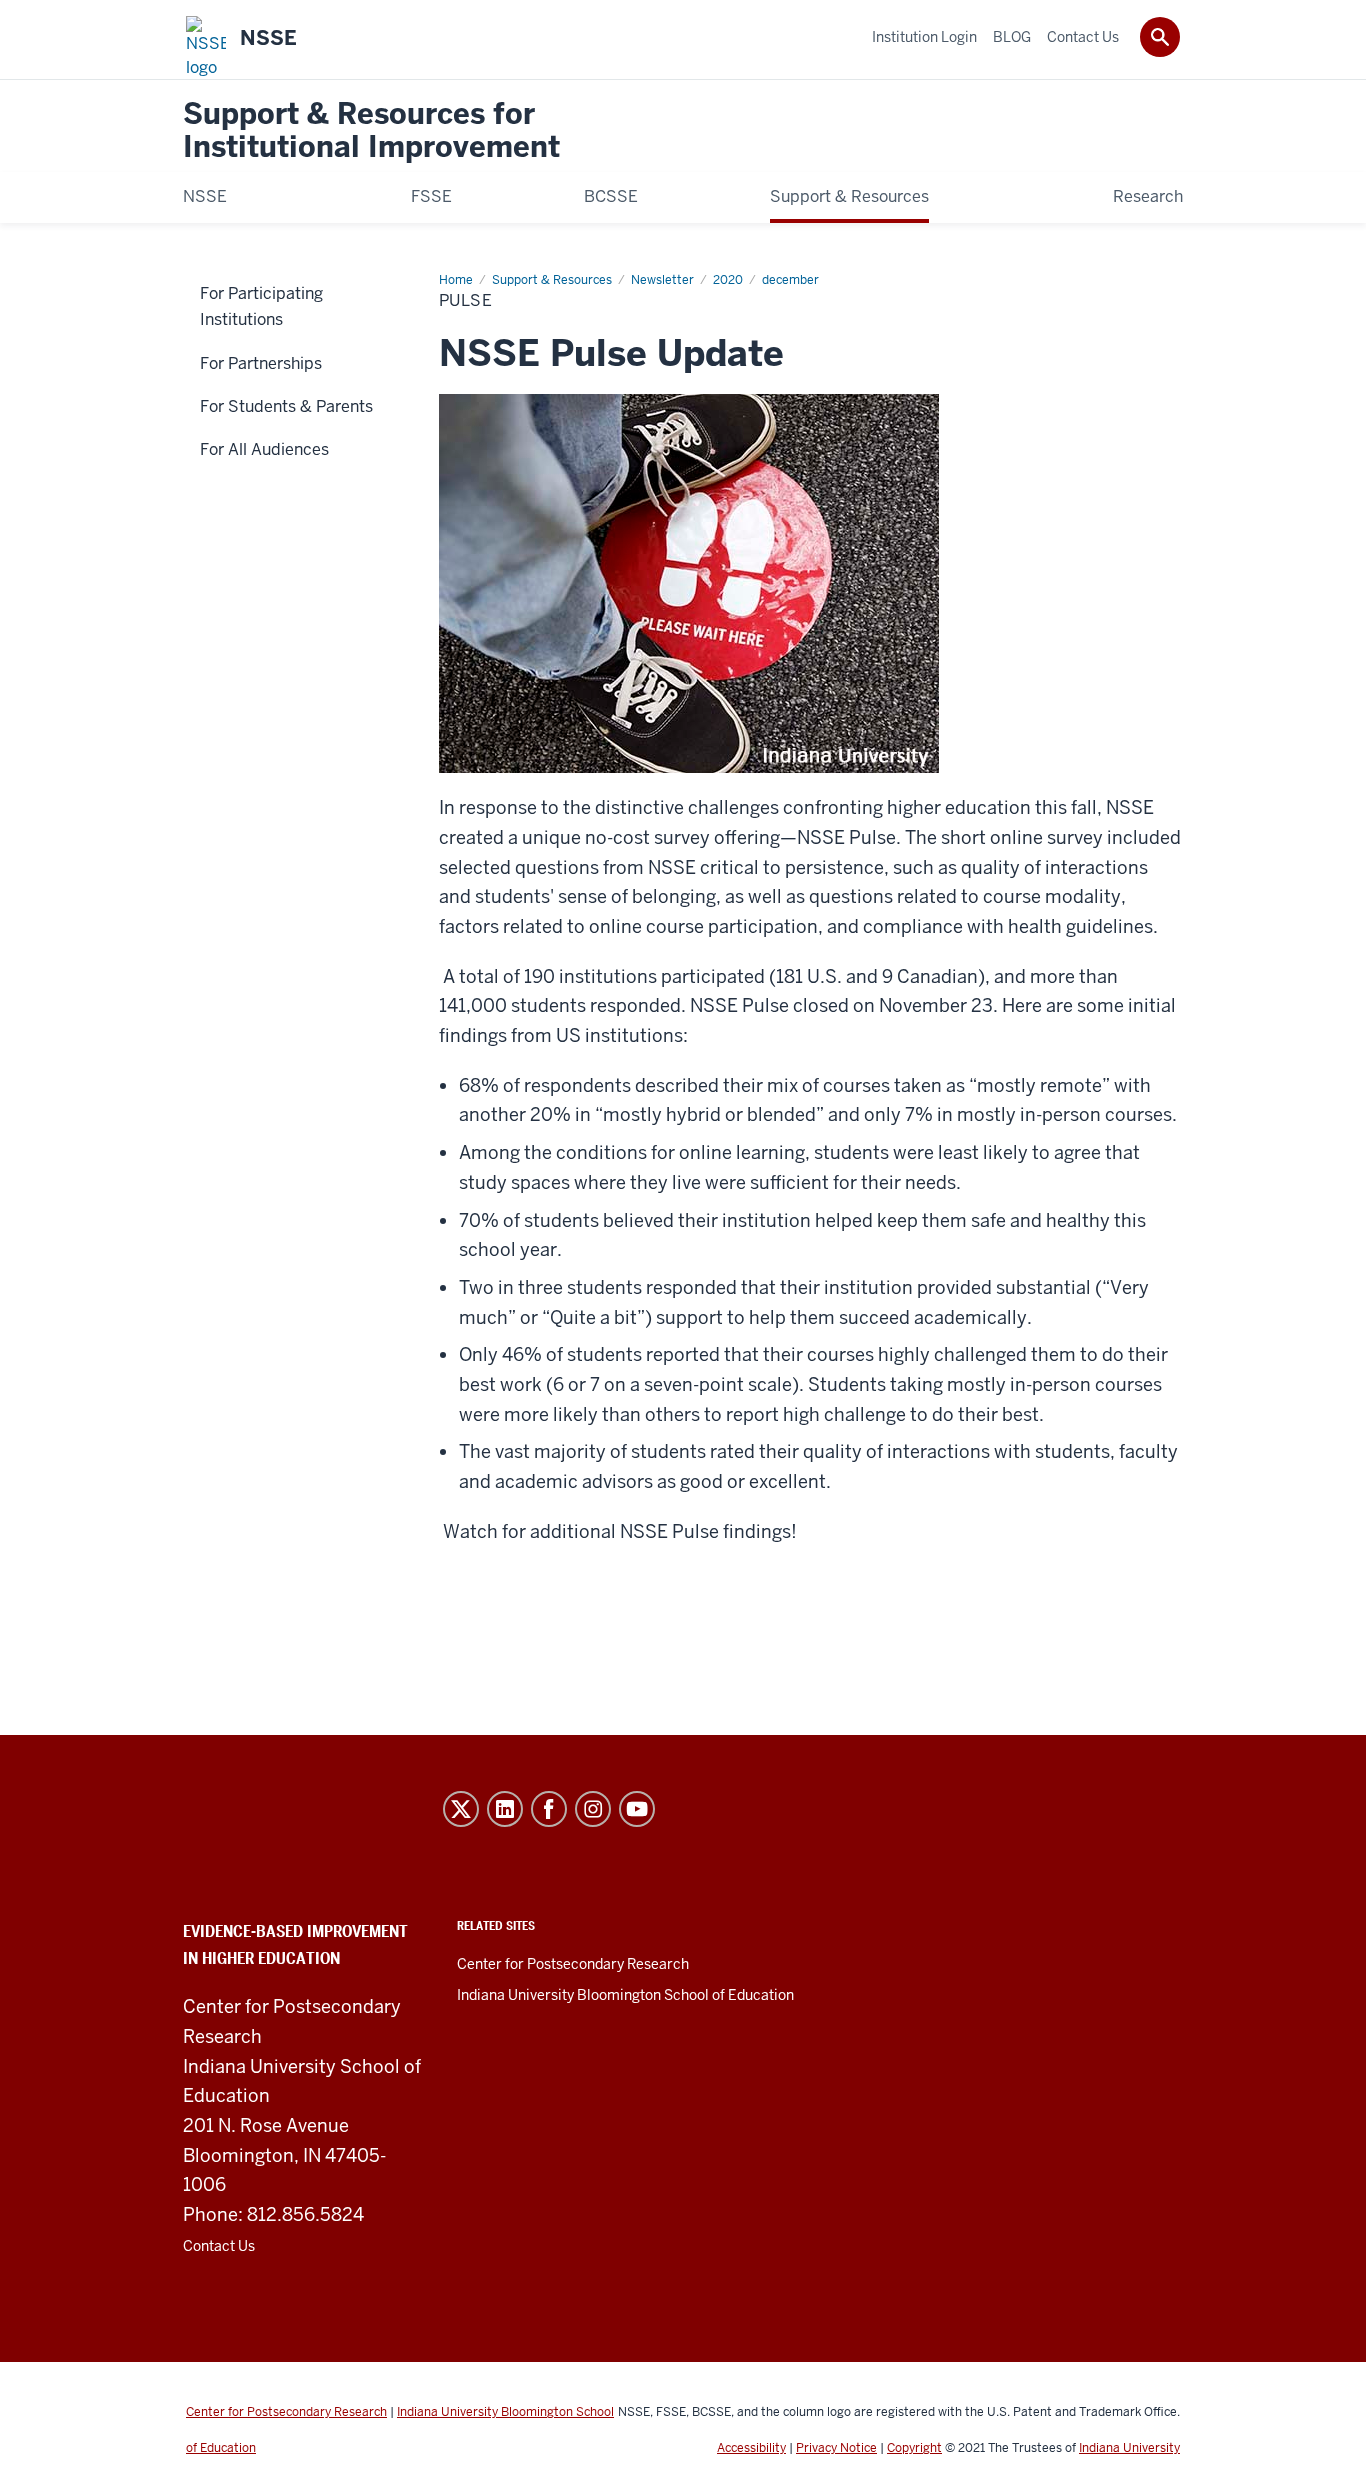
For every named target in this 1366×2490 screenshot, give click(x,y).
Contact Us (219, 2246)
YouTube (637, 1809)
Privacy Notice (836, 2448)
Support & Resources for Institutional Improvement (371, 131)
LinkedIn (505, 1809)
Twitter (461, 1809)
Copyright (914, 2448)
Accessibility (751, 2448)
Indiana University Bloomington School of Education (625, 1995)
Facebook (549, 1809)
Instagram (593, 1809)
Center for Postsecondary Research (573, 1964)
